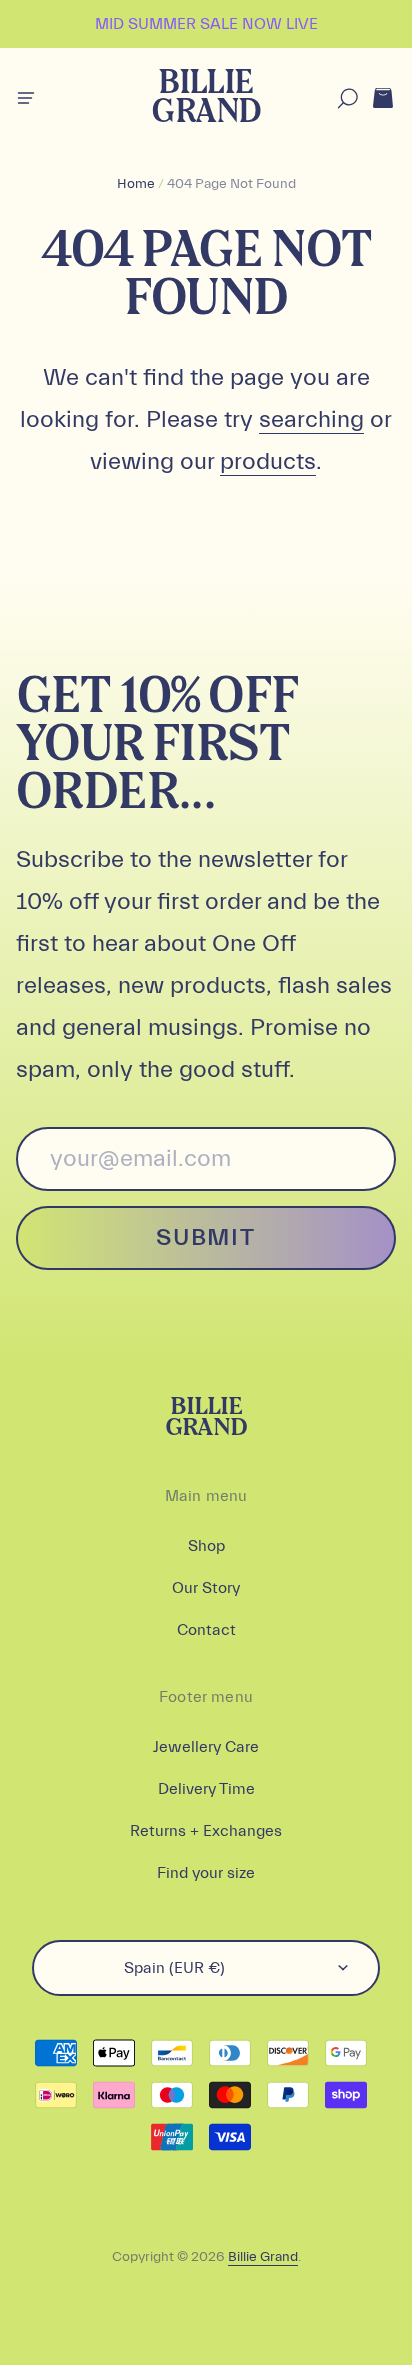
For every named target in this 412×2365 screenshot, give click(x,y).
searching (311, 419)
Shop (206, 1546)
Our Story (206, 1588)
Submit (205, 1237)
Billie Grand (205, 98)
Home (136, 184)
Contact (206, 1630)
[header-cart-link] (382, 98)
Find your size (206, 1873)
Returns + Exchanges (206, 1831)
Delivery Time (206, 1789)
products (268, 461)
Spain (174, 1968)
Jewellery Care (206, 1747)
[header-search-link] (347, 98)
